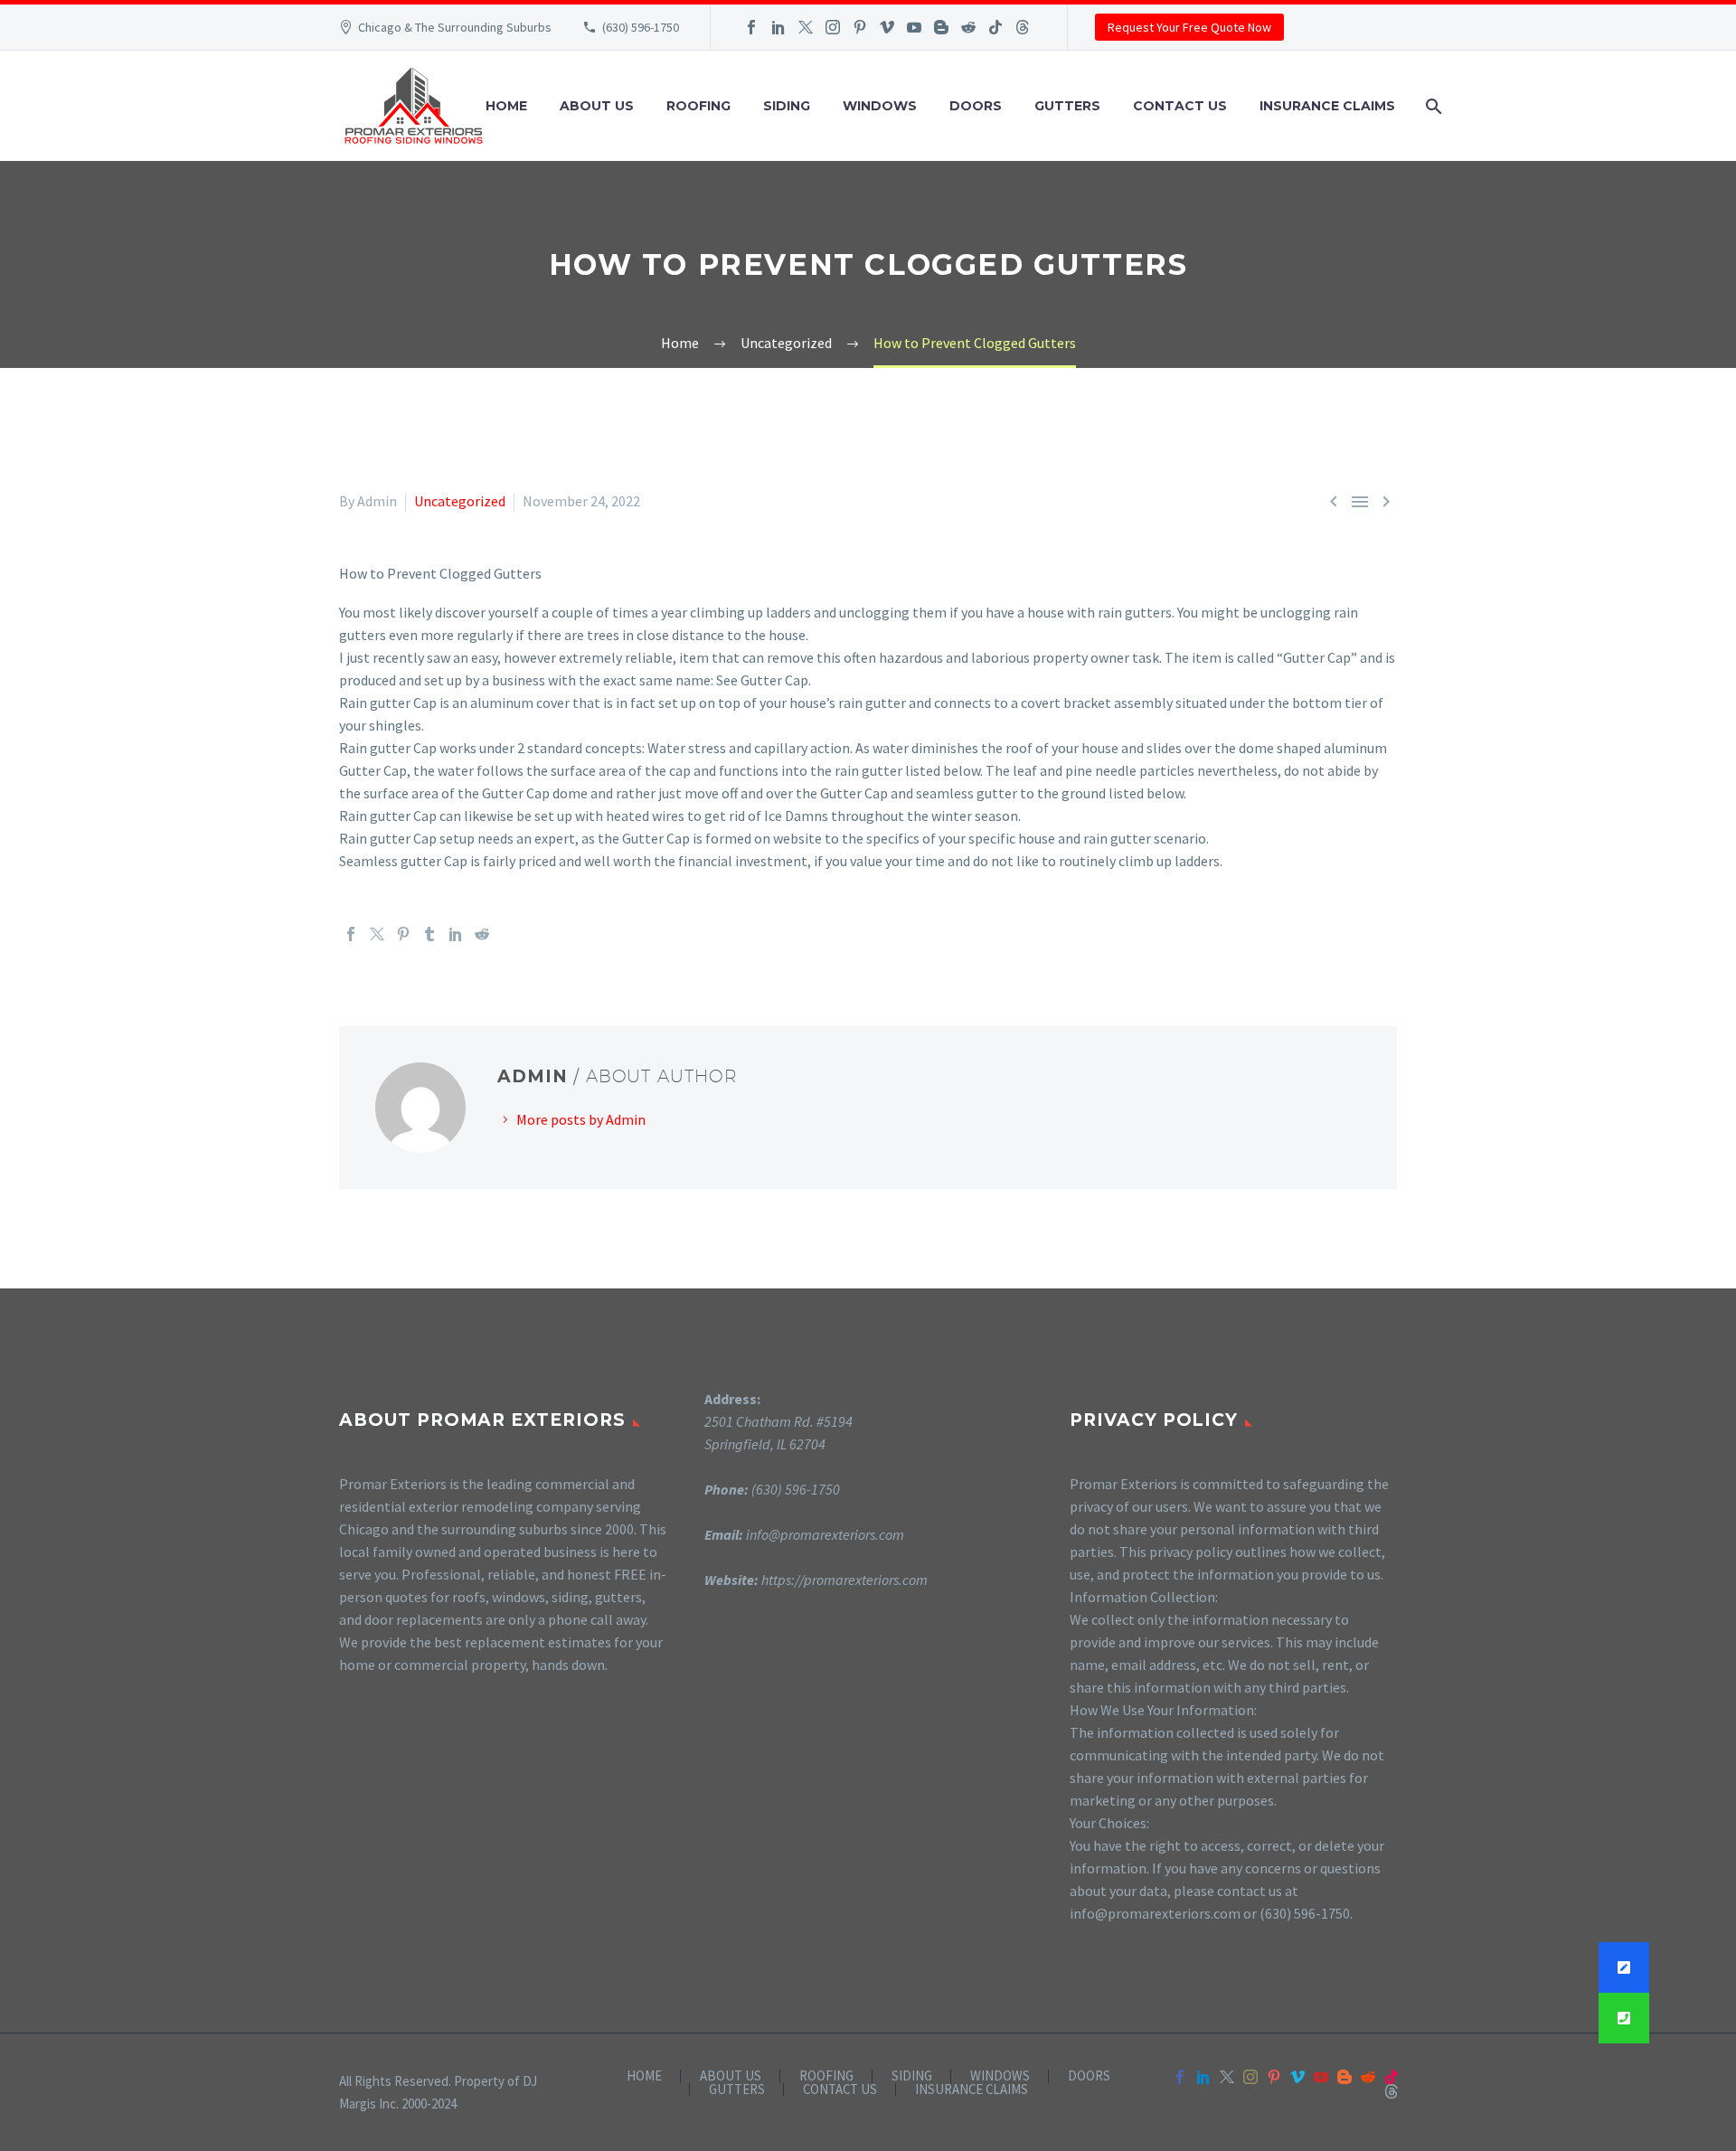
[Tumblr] (429, 934)
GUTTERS (1067, 106)
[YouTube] (914, 27)
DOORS (976, 106)
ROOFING (698, 106)
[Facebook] (751, 27)
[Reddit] (968, 27)
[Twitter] (806, 27)
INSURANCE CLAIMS (1327, 106)
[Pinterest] (860, 27)
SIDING (787, 106)
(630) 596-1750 (641, 27)
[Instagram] (833, 27)
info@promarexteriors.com (825, 1534)
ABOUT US (597, 106)
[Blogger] (941, 27)
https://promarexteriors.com (844, 1580)
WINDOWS (880, 106)
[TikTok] (995, 27)
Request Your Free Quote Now (1189, 27)
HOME (506, 106)
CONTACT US (1180, 106)
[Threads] (1023, 27)
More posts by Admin (581, 1119)
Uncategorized (460, 501)
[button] (1624, 2018)
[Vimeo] (887, 27)
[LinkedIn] (778, 27)
